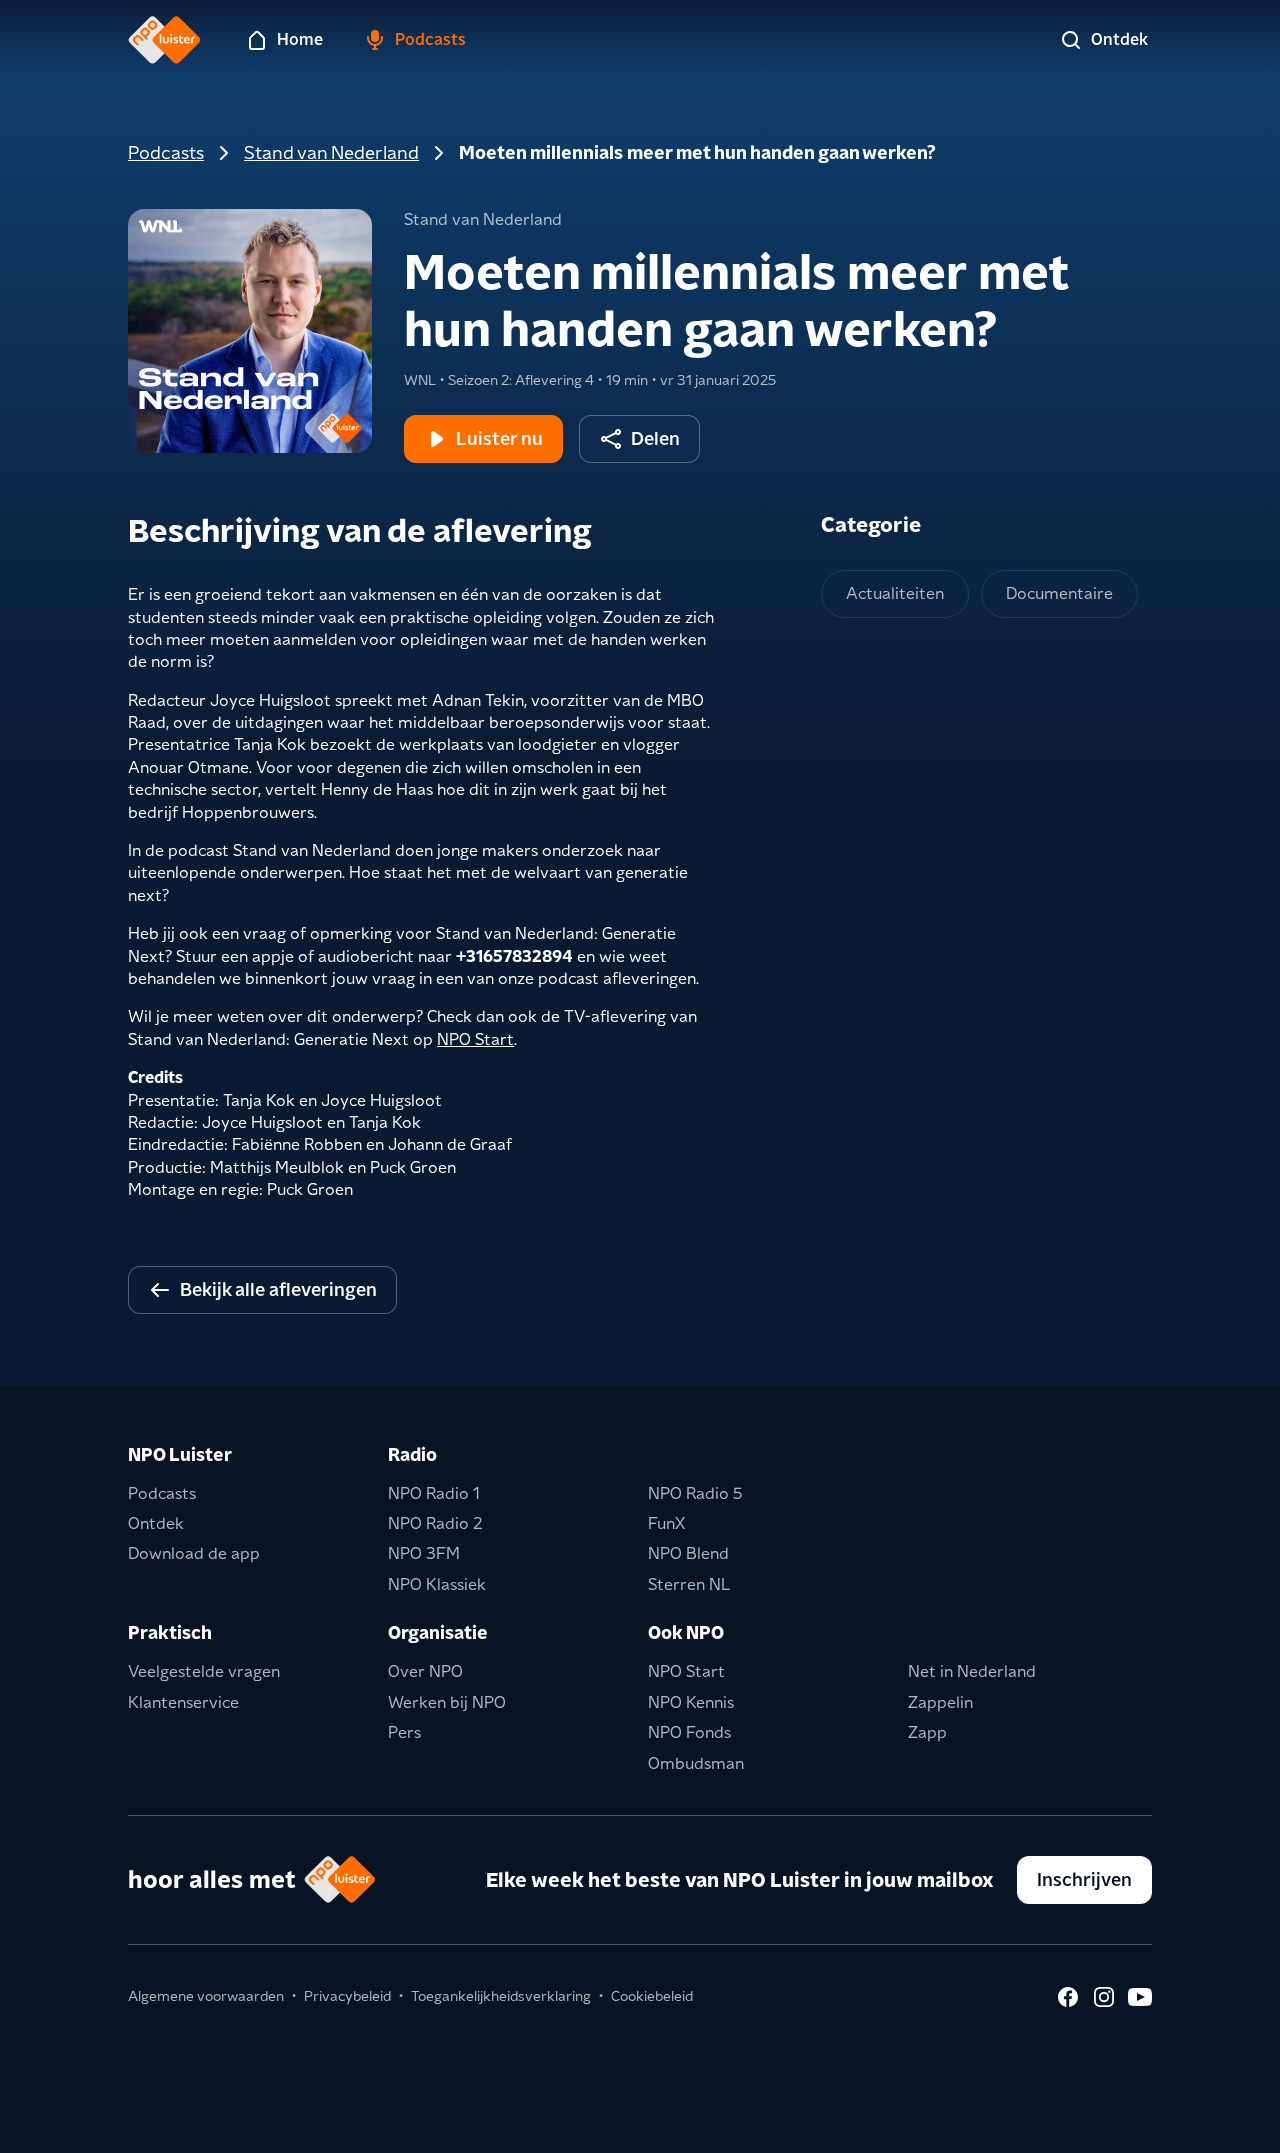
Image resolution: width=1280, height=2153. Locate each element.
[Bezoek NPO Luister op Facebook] (1068, 1997)
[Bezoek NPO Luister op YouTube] (1140, 1997)
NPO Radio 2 (435, 1523)
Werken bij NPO (447, 1702)
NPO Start (475, 1039)
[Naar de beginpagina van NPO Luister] (164, 40)
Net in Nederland (972, 1671)
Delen (655, 438)
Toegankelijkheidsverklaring (501, 1996)
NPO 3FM (424, 1553)
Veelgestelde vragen (204, 1671)
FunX (666, 1523)
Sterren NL (689, 1584)
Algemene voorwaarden (206, 1996)
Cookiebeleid (652, 1996)
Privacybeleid (347, 1996)
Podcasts (166, 152)
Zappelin (940, 1702)
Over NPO (425, 1671)
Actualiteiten (895, 593)
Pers (404, 1732)
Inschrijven (1084, 1879)
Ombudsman (696, 1763)
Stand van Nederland (331, 152)
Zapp (927, 1732)
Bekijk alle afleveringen (278, 1289)
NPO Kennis (691, 1702)
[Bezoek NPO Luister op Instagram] (1104, 1997)
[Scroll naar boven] (1232, 2125)
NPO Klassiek (437, 1584)
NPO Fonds (689, 1732)
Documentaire (1059, 593)
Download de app (194, 1553)
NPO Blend (688, 1553)
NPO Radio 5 (695, 1493)
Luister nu (499, 438)
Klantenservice (183, 1702)
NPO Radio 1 (434, 1493)
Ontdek (156, 1523)
